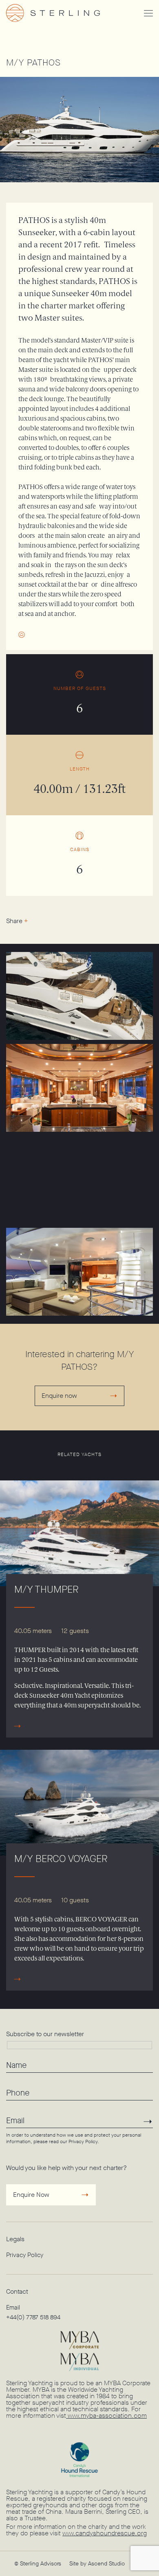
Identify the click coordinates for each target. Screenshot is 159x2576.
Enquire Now (31, 2195)
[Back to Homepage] (65, 13)
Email (13, 2307)
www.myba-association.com (106, 2416)
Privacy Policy (83, 2142)
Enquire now (59, 1396)
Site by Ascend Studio (97, 2564)
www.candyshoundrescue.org (105, 2533)
